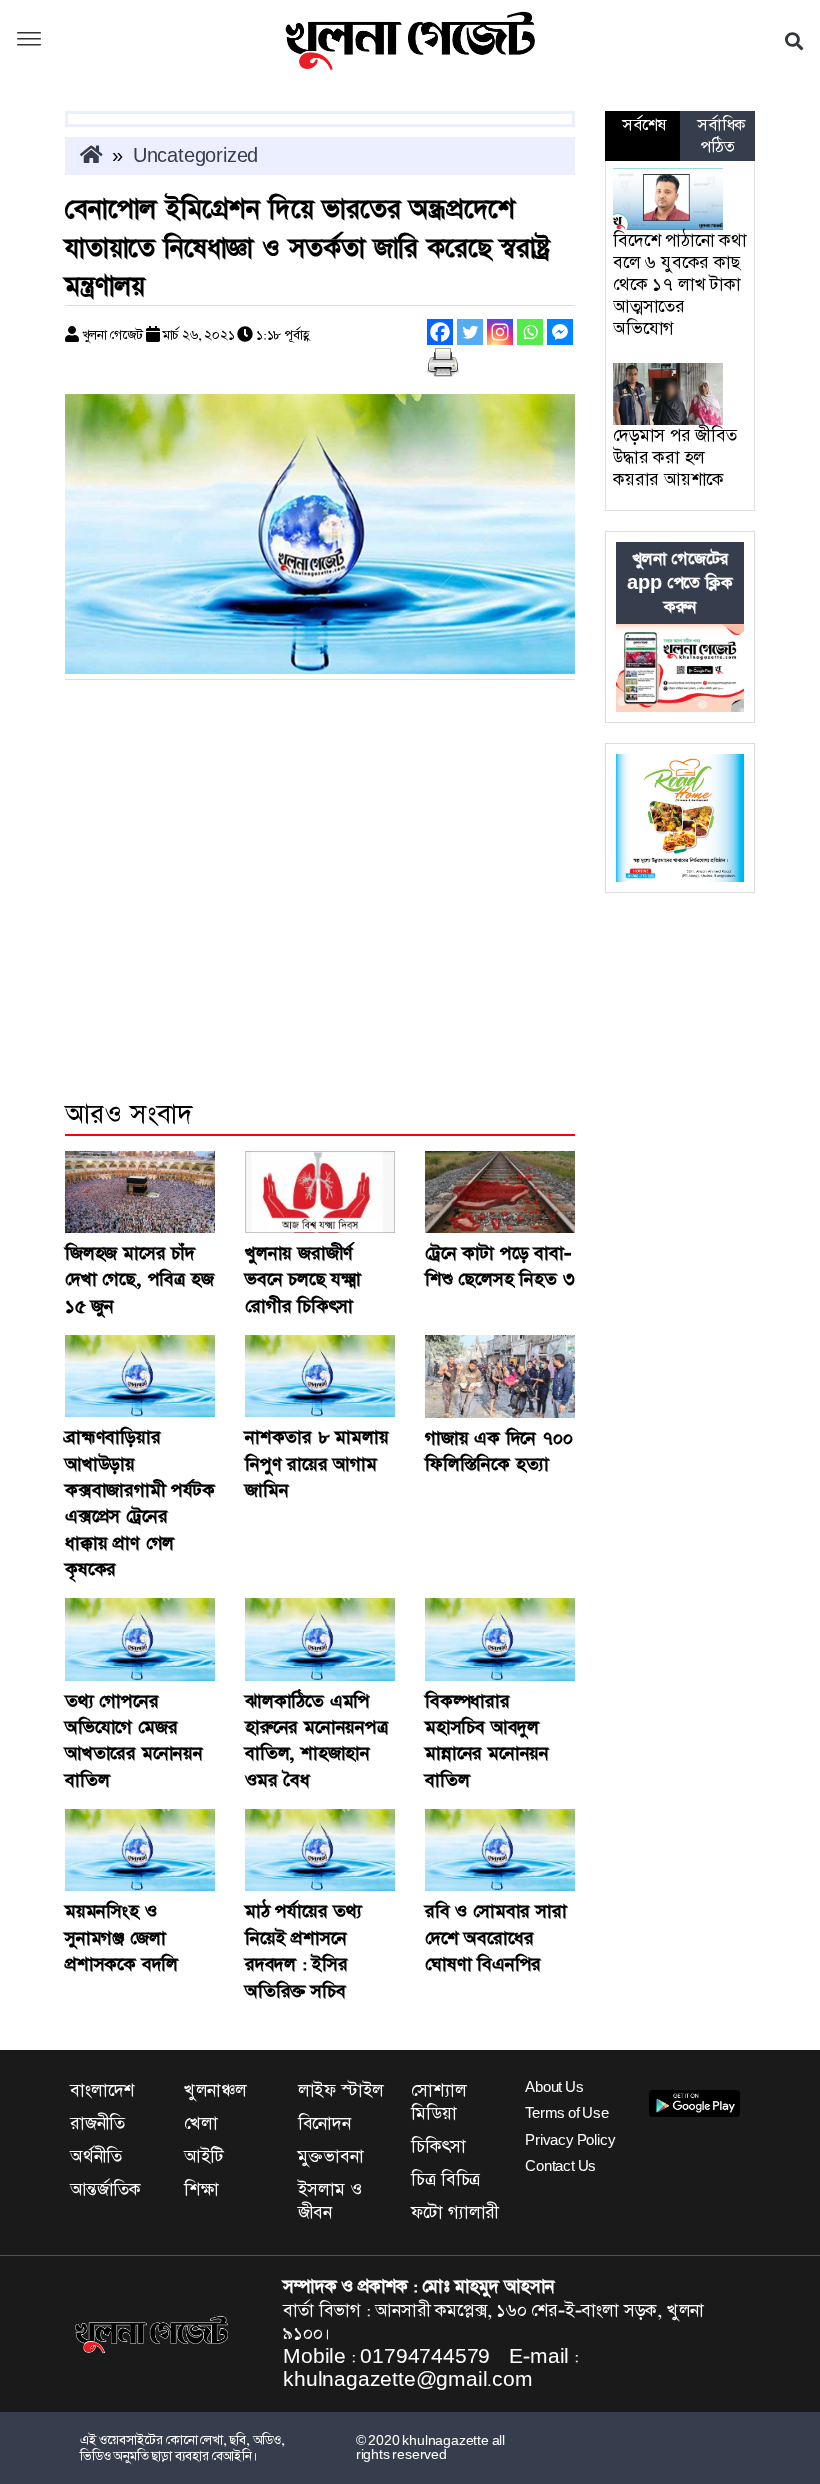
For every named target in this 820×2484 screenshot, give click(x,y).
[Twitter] (470, 332)
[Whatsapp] (530, 332)
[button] (29, 41)
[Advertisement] (320, 917)
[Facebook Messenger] (560, 332)
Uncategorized (195, 156)
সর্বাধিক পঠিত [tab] (721, 136)
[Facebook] (440, 332)
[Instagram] (500, 332)
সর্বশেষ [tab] (644, 125)
